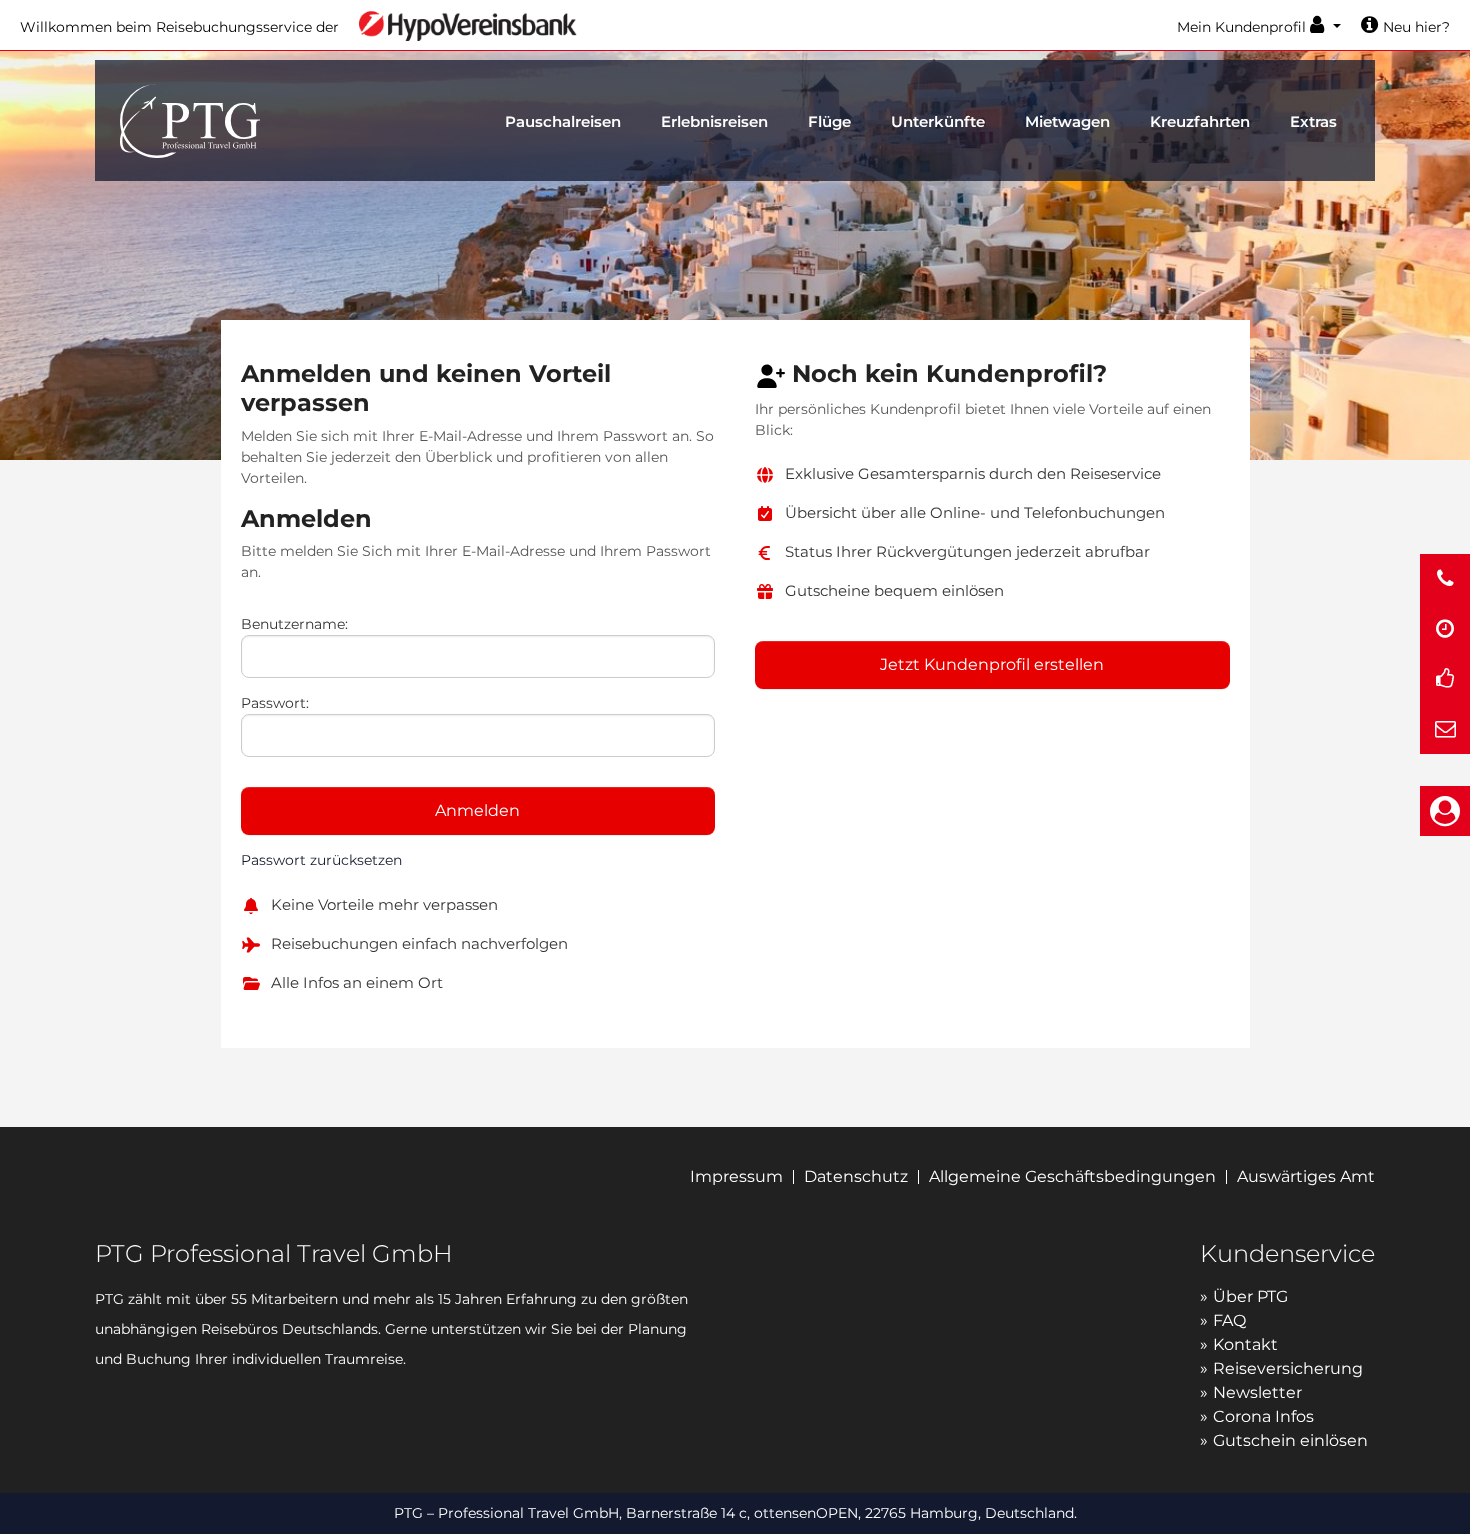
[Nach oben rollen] (1446, 1496)
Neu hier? (1416, 27)
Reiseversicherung (1288, 1368)
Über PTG (1250, 1296)
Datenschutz (856, 1176)
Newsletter (1257, 1392)
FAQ (1229, 1320)
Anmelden (477, 810)
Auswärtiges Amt (1306, 1176)
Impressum (736, 1176)
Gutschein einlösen (1290, 1440)
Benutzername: (294, 624)
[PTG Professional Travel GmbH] (190, 118)
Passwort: (275, 703)
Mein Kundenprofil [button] (1243, 27)
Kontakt (1245, 1344)
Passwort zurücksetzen (321, 860)
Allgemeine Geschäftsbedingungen (1072, 1176)
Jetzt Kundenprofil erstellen (992, 664)
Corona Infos (1263, 1416)
